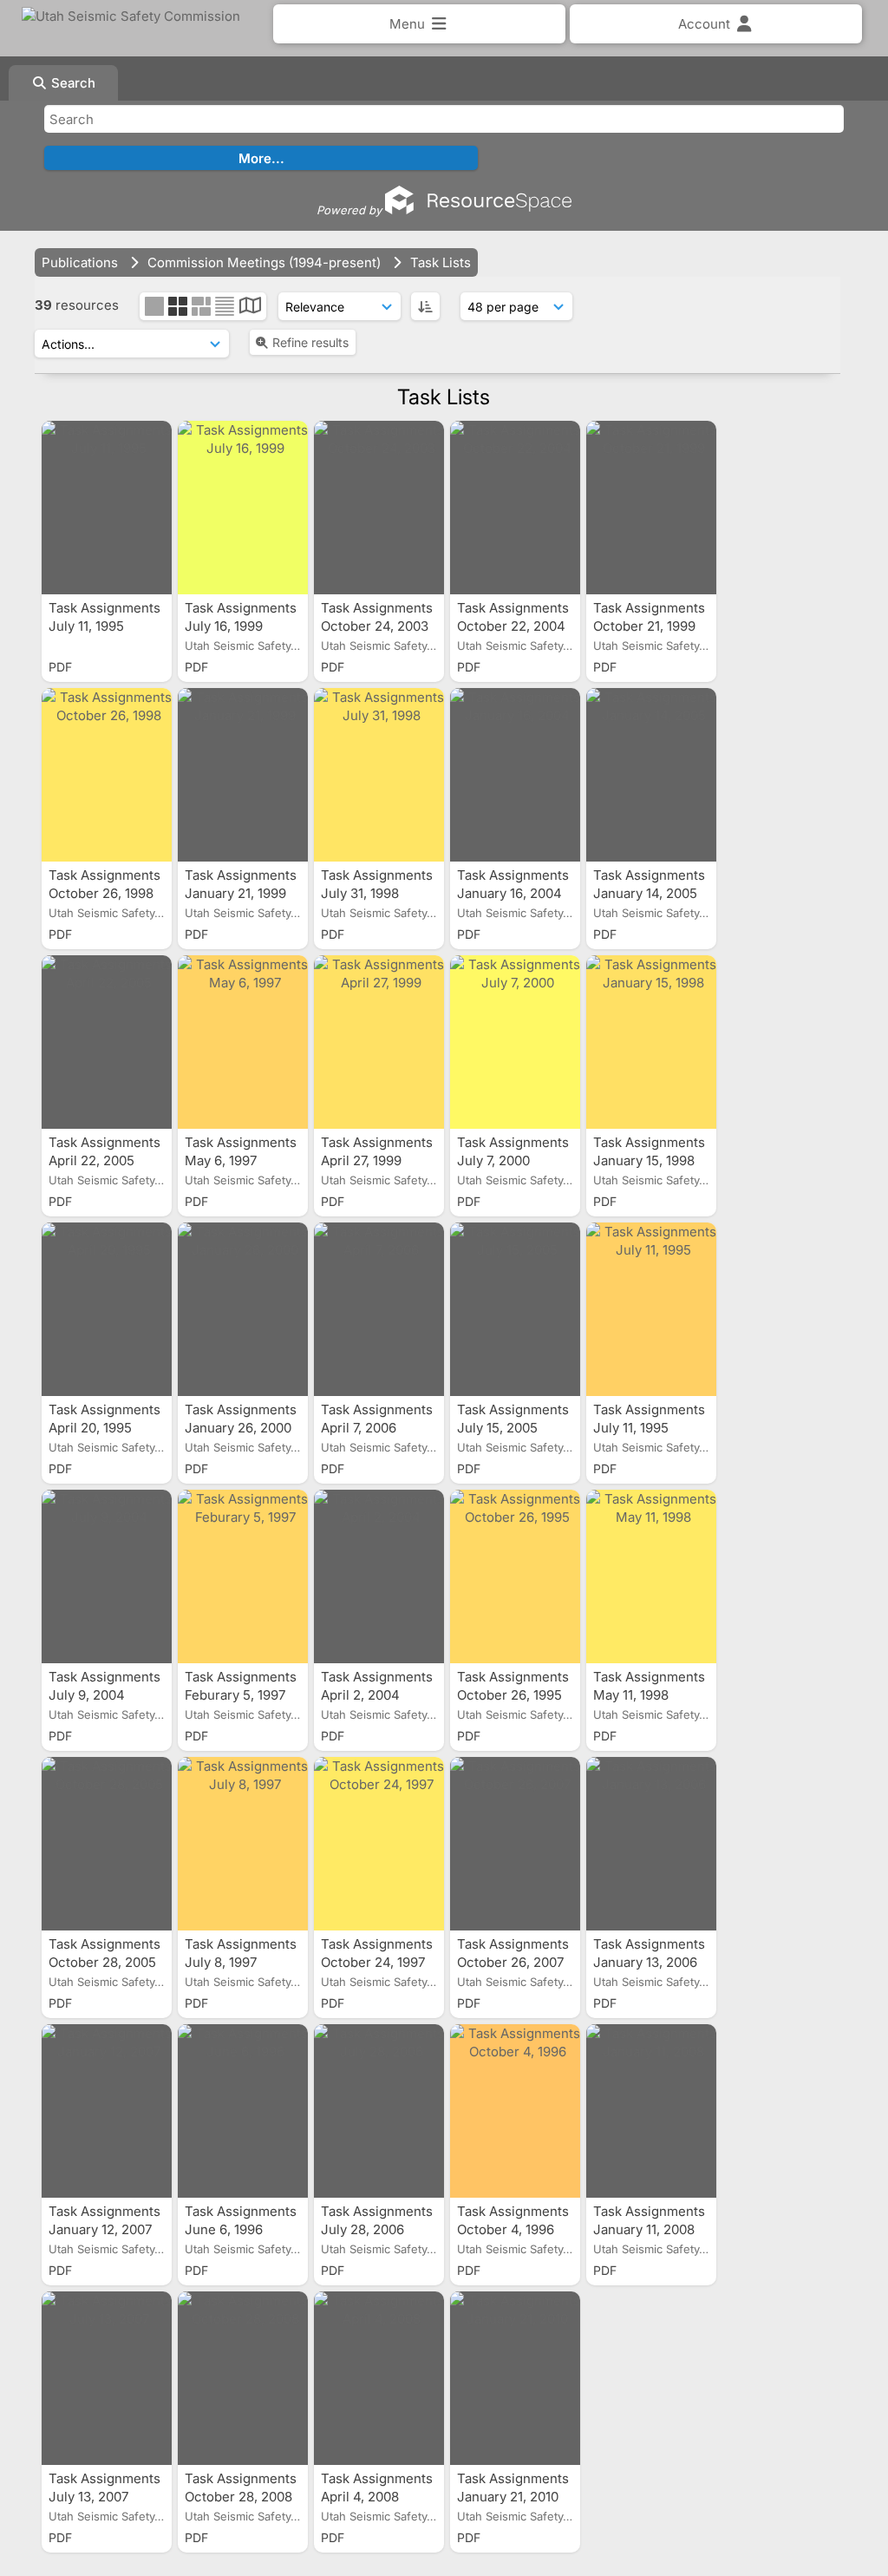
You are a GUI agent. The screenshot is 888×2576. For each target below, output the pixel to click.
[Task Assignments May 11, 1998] (651, 1576)
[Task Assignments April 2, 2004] (379, 1576)
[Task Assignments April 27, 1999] (379, 1042)
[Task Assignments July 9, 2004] (107, 1576)
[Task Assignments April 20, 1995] (107, 1309)
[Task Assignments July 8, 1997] (243, 1844)
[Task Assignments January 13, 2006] (651, 1844)
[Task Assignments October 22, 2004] (515, 508)
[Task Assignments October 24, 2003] (379, 508)
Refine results (310, 342)
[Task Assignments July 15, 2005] (515, 1309)
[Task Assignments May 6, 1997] (243, 1042)
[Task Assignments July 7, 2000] (515, 1042)
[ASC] (425, 306)
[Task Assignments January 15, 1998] (651, 1042)
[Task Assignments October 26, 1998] (107, 775)
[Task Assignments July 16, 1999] (243, 508)
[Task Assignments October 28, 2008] (243, 2378)
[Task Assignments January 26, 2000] (243, 1309)
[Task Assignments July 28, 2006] (379, 2111)
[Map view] (250, 308)
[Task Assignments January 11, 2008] (651, 2111)
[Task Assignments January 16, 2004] (515, 775)
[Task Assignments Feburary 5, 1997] (243, 1576)
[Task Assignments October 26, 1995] (515, 1576)
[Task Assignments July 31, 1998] (379, 775)
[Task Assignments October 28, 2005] (107, 1844)
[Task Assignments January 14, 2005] (651, 775)
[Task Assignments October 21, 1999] (651, 508)
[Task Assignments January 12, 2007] (107, 2111)
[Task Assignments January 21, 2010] (515, 2378)
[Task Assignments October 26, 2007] (515, 1844)
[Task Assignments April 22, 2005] (107, 1042)
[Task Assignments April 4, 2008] (379, 2378)
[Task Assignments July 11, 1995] (107, 508)
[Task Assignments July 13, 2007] (107, 2378)
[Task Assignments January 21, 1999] (243, 775)
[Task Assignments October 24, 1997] (379, 1844)
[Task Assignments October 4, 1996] (515, 2111)
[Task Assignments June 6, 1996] (243, 2111)
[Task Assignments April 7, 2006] (379, 1309)
